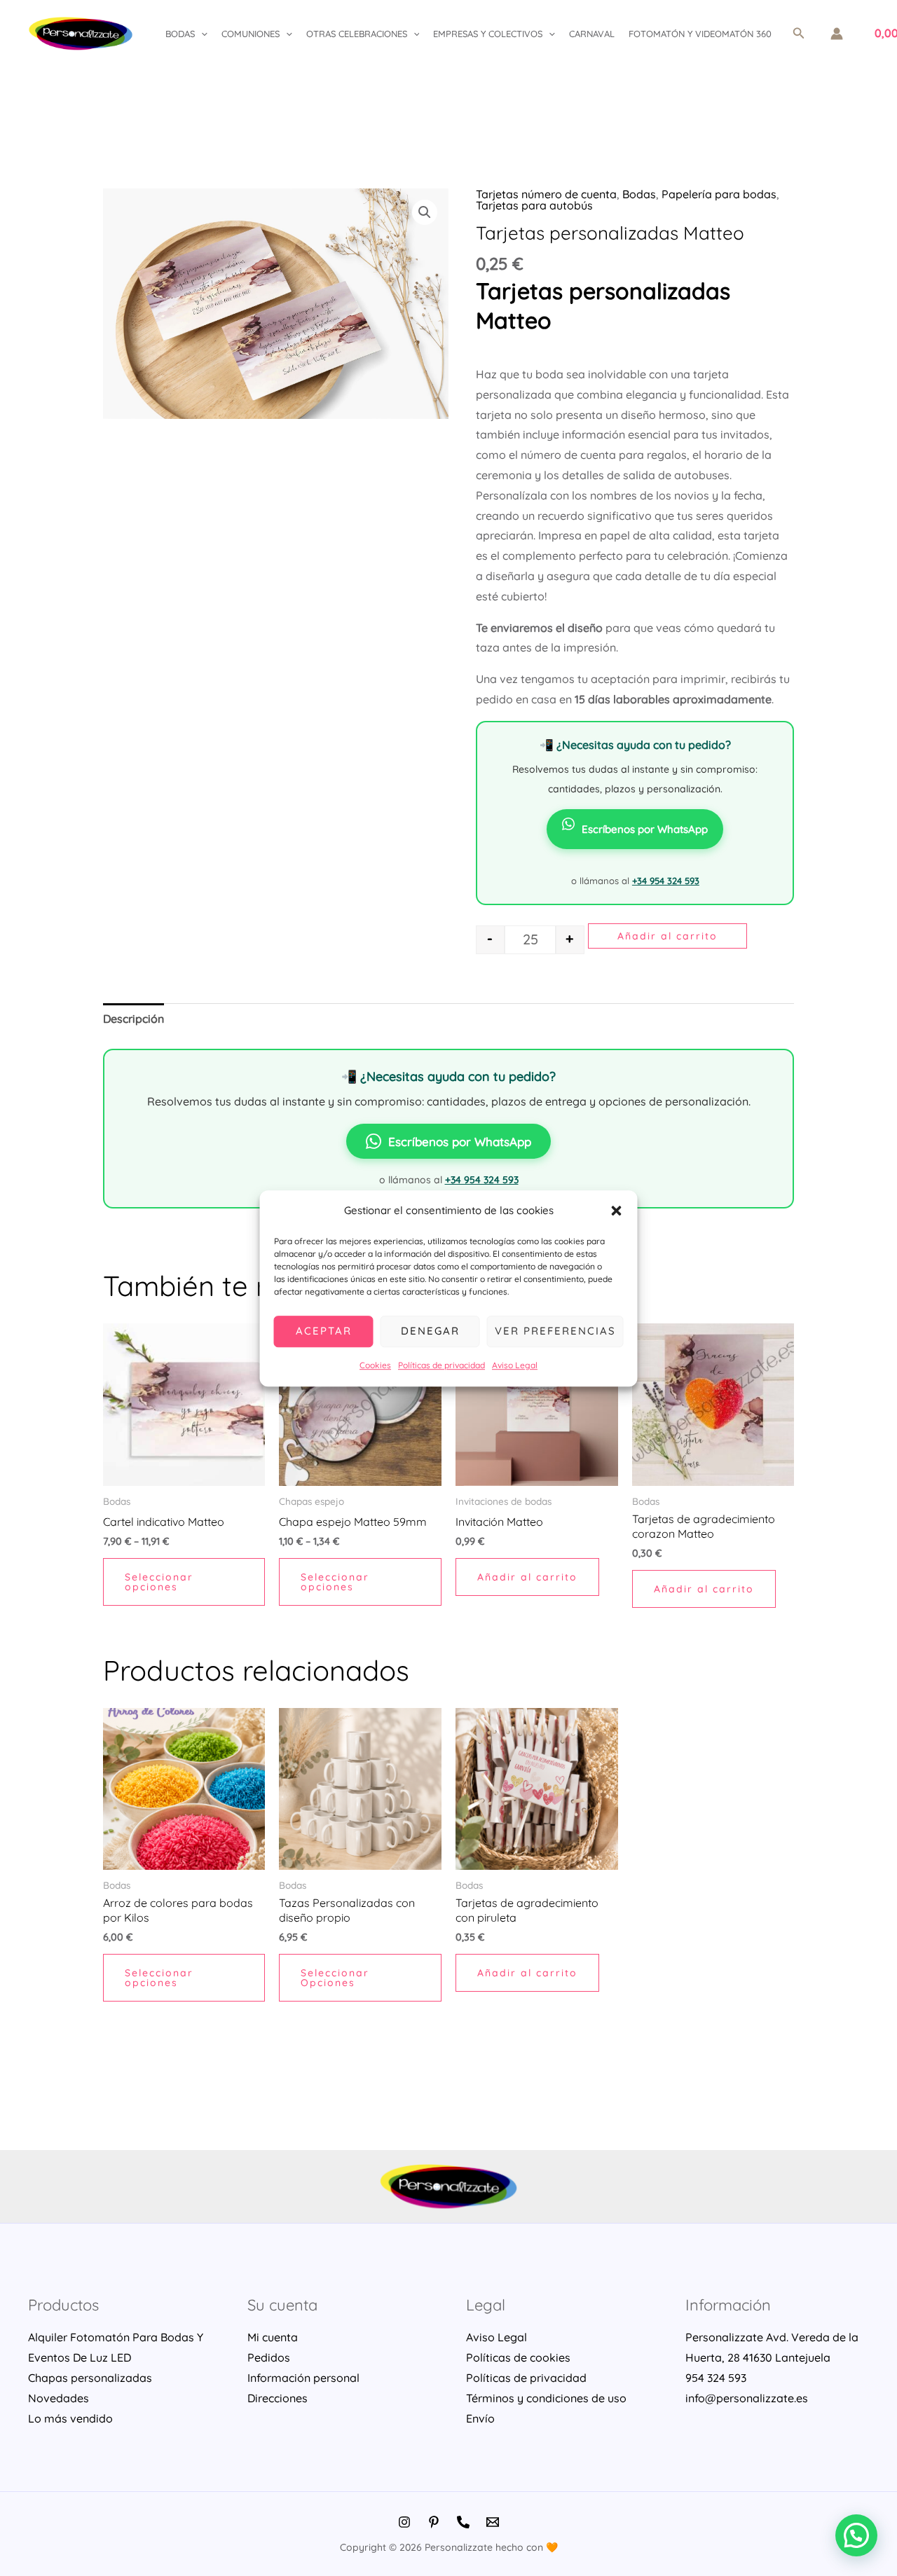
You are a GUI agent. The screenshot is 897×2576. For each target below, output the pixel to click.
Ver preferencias (555, 1331)
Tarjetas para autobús (534, 205)
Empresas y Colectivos (488, 34)
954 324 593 (716, 2378)
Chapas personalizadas (90, 2378)
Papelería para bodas (719, 194)
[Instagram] (404, 2522)
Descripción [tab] (133, 1019)
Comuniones (251, 34)
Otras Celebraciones (357, 34)
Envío (480, 2418)
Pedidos (269, 2357)
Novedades (59, 2398)
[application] (201, 34)
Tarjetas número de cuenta (546, 194)
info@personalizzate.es (747, 2398)
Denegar (430, 1331)
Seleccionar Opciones (335, 1978)
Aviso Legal (515, 1365)
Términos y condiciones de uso (546, 2398)
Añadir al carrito (667, 936)
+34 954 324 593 (666, 881)
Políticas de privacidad (441, 1365)
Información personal (303, 2378)
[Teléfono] (463, 2522)
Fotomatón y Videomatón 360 (700, 34)
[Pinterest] (434, 2522)
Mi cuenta (273, 2337)
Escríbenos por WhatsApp (645, 829)
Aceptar (324, 1331)
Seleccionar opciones (159, 1582)
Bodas (180, 34)
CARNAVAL (592, 34)
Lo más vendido (70, 2418)
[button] (617, 1211)
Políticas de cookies (518, 2357)
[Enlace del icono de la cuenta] (837, 34)
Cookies (375, 1365)
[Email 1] (493, 2522)
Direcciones (278, 2398)
